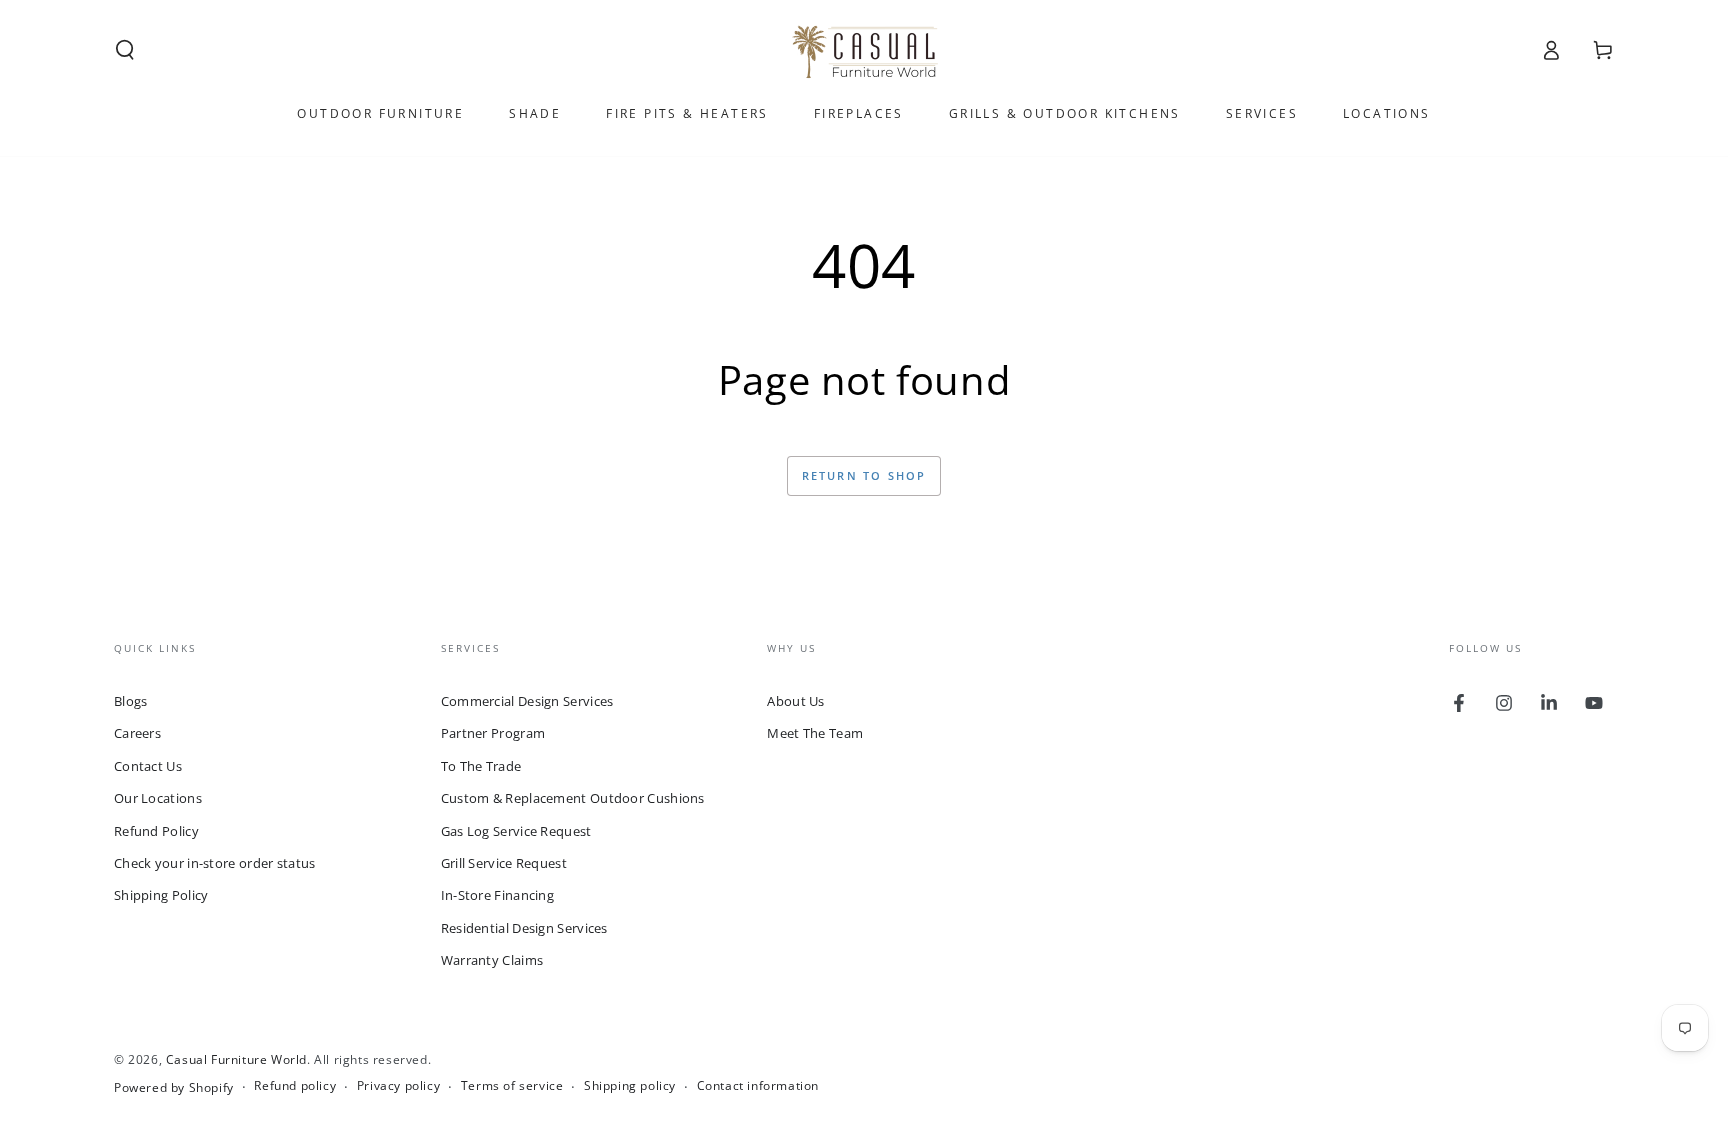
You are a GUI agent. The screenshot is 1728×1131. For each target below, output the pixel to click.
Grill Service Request (504, 863)
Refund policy (295, 1086)
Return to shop (864, 475)
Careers (137, 733)
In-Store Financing (497, 895)
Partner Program (493, 733)
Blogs (131, 701)
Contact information (758, 1086)
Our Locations (158, 798)
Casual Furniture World (236, 1059)
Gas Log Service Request (516, 831)
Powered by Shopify (174, 1088)
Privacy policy (398, 1086)
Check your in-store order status (215, 863)
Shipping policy (630, 1086)
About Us (795, 701)
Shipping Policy (161, 895)
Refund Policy (156, 831)
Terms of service (512, 1086)
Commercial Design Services (527, 701)
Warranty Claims (492, 960)
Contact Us (148, 766)
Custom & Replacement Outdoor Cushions (573, 798)
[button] (125, 50)
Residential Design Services (524, 928)
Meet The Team (815, 733)
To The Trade (481, 766)
